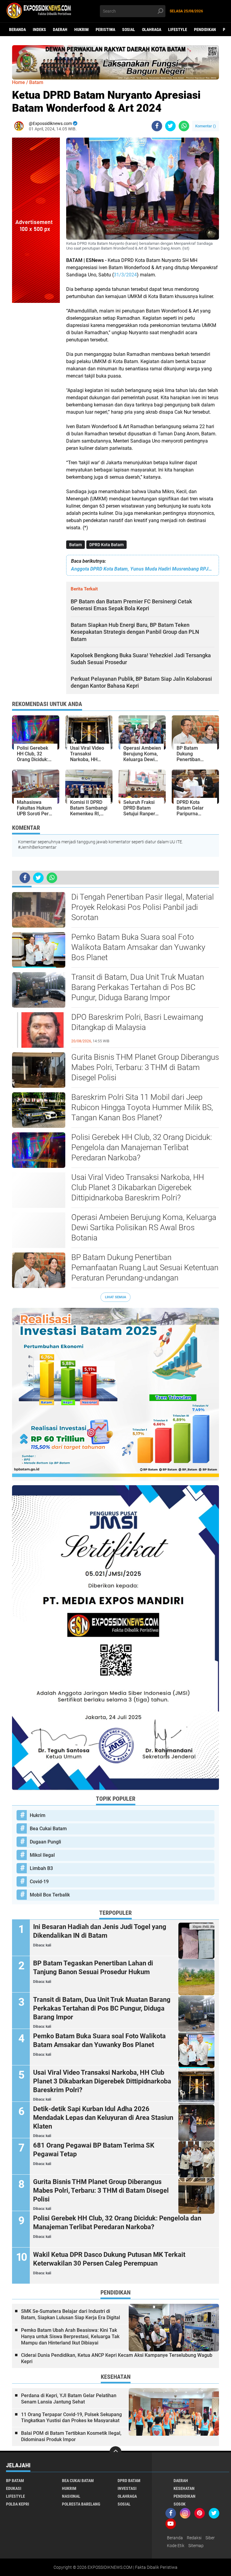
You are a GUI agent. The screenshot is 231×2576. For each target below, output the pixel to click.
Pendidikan (205, 30)
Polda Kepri (18, 2504)
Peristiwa (105, 30)
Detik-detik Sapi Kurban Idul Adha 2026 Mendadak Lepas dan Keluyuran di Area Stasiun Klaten (103, 2117)
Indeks (39, 30)
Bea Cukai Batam (48, 1829)
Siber (210, 2538)
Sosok (180, 2504)
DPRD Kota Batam (106, 545)
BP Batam (15, 2481)
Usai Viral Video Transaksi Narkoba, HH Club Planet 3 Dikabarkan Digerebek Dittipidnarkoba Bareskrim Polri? (138, 1187)
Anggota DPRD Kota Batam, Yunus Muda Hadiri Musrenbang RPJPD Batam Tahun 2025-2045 (143, 569)
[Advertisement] (36, 393)
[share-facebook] (157, 126)
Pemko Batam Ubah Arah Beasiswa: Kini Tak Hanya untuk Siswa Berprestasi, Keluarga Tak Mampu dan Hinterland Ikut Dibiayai (70, 2336)
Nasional (71, 2496)
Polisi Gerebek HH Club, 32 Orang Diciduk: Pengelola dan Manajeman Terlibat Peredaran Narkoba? (142, 1147)
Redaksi (194, 2538)
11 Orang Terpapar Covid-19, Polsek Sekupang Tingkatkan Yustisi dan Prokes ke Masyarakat (71, 2418)
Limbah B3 (41, 1868)
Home (18, 82)
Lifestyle (178, 30)
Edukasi (14, 2488)
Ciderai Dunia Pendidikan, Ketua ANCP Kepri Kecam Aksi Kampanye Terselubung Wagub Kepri (117, 2358)
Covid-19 (39, 1882)
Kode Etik (176, 2546)
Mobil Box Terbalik (50, 1895)
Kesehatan (184, 2488)
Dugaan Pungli (45, 1842)
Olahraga (152, 30)
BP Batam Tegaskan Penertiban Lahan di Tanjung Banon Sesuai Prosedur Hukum (93, 1968)
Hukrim (82, 30)
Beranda (17, 30)
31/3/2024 (125, 275)
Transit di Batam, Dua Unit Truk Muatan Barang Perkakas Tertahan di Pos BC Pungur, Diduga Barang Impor (138, 987)
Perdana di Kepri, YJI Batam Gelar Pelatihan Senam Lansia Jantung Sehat (69, 2399)
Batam (75, 545)
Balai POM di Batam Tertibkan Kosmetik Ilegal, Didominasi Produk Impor (71, 2436)
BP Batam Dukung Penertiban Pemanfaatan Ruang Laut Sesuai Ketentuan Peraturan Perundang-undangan (145, 1268)
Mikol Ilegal (42, 1855)
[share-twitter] (170, 126)
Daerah (60, 30)
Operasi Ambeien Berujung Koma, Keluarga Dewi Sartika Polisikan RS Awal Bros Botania (144, 1227)
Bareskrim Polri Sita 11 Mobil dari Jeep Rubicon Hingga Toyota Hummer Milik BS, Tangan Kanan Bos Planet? (142, 1107)
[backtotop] (115, 2452)
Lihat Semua (115, 1297)
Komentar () (206, 126)
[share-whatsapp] (184, 126)
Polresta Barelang (81, 2504)
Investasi (127, 2488)
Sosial (129, 30)
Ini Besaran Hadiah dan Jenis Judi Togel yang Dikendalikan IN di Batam (100, 1931)
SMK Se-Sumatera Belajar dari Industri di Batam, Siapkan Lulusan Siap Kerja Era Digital (71, 2314)
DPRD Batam (129, 2481)
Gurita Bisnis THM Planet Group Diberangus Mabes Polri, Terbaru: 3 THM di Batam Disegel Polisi (145, 1067)
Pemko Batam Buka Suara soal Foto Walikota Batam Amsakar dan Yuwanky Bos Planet (138, 947)
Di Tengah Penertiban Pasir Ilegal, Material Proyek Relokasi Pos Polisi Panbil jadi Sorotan (143, 907)
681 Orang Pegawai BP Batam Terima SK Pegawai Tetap (94, 2150)
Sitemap (196, 2546)
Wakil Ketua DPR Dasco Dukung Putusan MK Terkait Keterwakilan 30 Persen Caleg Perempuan (109, 2259)
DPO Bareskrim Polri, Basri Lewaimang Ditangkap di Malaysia (137, 1022)
